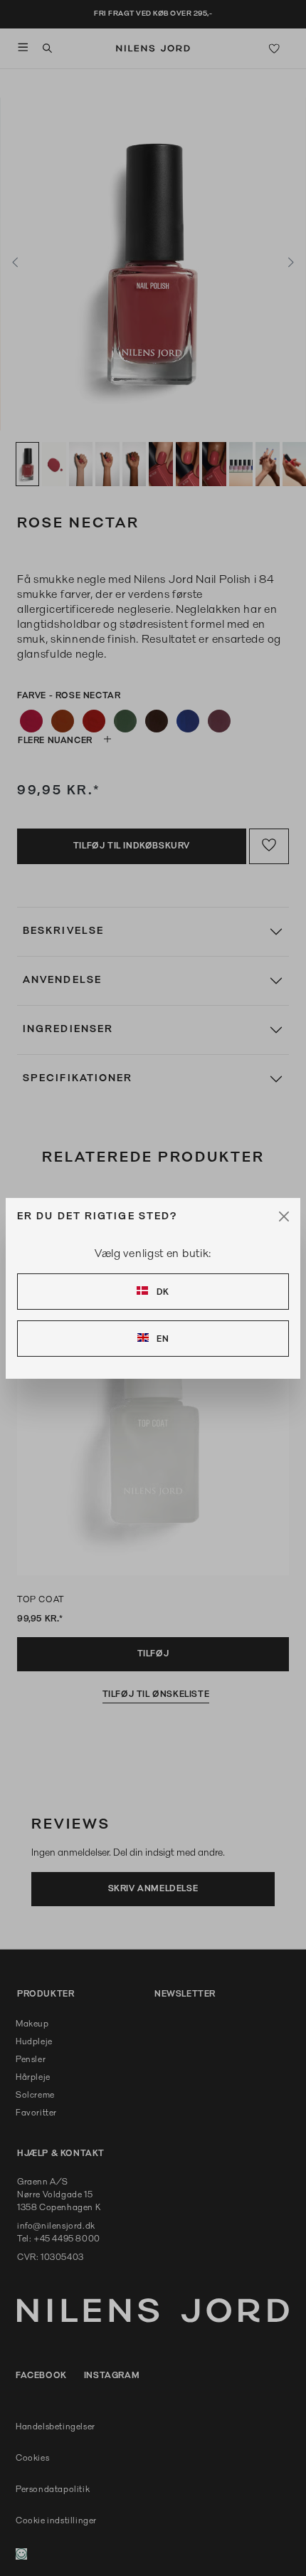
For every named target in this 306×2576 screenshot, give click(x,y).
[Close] (284, 1216)
